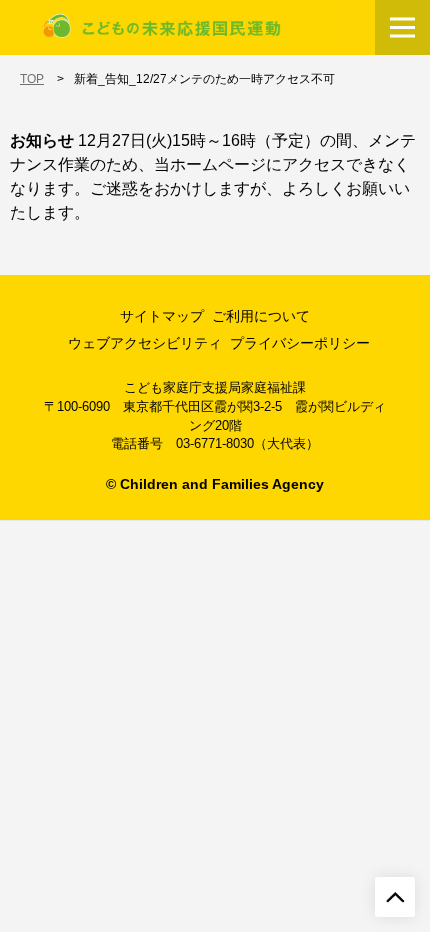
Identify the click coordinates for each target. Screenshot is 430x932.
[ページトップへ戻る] (395, 897)
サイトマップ (162, 316)
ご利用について (261, 316)
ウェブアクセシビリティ (145, 343)
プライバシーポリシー (300, 343)
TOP (32, 79)
